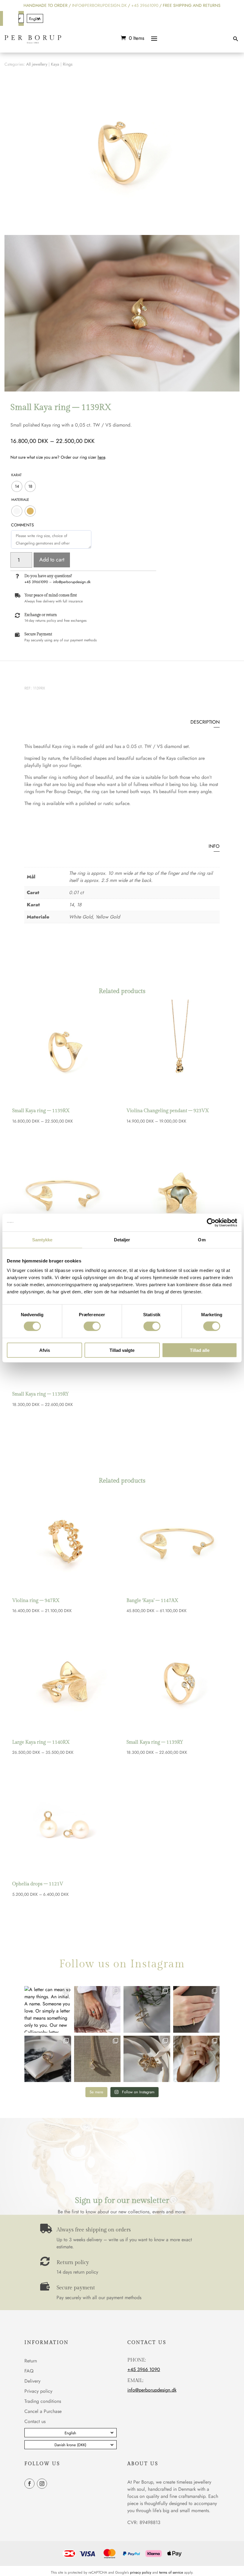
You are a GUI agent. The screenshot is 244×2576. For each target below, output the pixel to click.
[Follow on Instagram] (8, 31)
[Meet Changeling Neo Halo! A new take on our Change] (97, 2009)
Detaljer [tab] (122, 1240)
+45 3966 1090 (144, 2369)
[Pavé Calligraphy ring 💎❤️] (48, 2059)
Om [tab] (202, 1240)
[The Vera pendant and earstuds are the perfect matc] (97, 2059)
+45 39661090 (145, 5)
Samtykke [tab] (42, 1240)
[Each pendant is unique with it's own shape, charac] (147, 2059)
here (101, 457)
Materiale (20, 500)
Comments (22, 525)
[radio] (17, 486)
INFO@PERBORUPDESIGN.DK (99, 5)
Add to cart (52, 560)
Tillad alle (200, 1350)
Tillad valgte (122, 1350)
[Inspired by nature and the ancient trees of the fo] (197, 2059)
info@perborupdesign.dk (72, 582)
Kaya (55, 64)
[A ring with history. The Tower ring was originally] (197, 2009)
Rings (68, 64)
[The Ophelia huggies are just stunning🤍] (147, 2009)
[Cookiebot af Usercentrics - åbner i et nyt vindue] (211, 1223)
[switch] (92, 1326)
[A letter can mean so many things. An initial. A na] (48, 2009)
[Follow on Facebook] (8, 18)
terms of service (171, 2572)
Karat (17, 475)
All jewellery (37, 64)
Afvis (45, 1350)
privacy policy (141, 2572)
